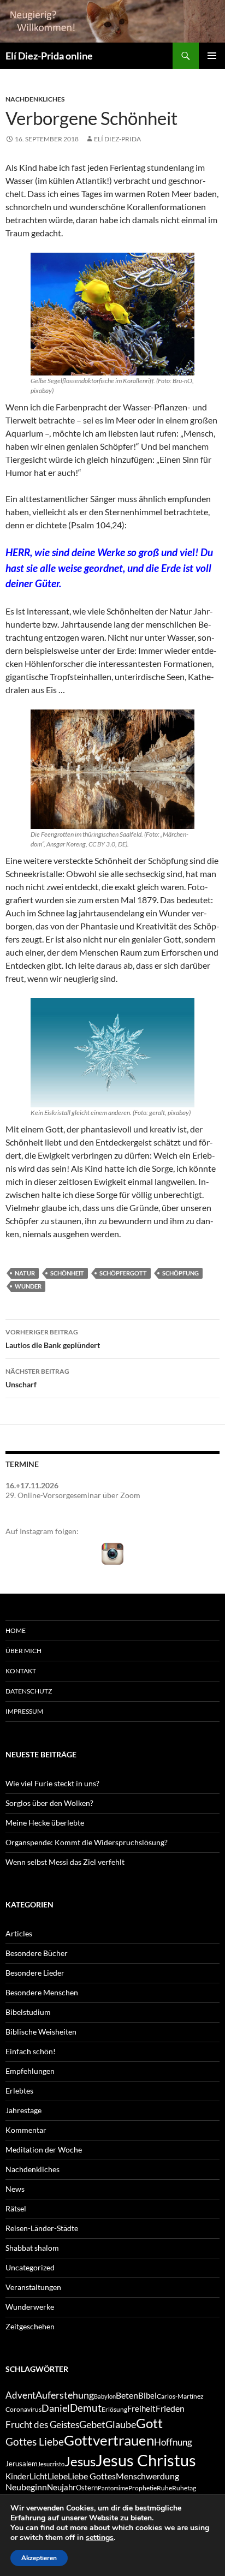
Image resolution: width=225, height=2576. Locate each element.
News (15, 2189)
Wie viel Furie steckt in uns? (52, 1783)
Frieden (170, 2408)
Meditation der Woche (44, 2149)
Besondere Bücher (37, 1953)
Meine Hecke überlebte (45, 1823)
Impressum (24, 1711)
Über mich (23, 1651)
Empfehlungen (30, 2071)
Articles (19, 1933)
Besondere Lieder (35, 1973)
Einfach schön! (31, 2051)
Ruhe (164, 2488)
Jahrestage (23, 2110)
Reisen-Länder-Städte (42, 2228)
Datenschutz (29, 1691)
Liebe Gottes (92, 2476)
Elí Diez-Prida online (49, 56)
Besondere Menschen (42, 1992)
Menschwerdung (147, 2476)
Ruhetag (184, 2488)
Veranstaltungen (33, 2287)
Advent (20, 2395)
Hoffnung (173, 2442)
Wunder (28, 1286)
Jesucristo (51, 2464)
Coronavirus (23, 2409)
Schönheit (67, 1273)
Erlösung (114, 2409)
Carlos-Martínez (180, 2396)
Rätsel (16, 2208)
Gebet (92, 2425)
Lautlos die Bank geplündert (53, 1339)
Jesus (80, 2461)
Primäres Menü (212, 56)
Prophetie (143, 2488)
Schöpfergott (123, 1273)
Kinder (17, 2476)
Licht (39, 2476)
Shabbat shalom (32, 2248)
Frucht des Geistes (42, 2425)
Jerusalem (22, 2464)
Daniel (56, 2408)
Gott (149, 2423)
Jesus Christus (146, 2460)
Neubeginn (26, 2487)
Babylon (105, 2396)
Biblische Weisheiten (41, 2032)
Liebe (58, 2476)
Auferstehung (65, 2395)
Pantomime (113, 2488)
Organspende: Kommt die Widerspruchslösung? (87, 1842)
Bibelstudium (28, 2012)
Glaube (121, 2425)
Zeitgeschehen (30, 2326)
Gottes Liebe (35, 2441)
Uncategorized (30, 2267)
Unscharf (37, 1378)
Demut (86, 2408)
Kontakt (21, 1671)
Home (16, 1630)
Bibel (147, 2396)
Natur (25, 1273)
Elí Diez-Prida (117, 139)
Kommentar (26, 2130)
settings (100, 2538)
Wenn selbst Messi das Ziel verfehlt (65, 1862)
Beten (127, 2395)
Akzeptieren (39, 2558)
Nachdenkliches (35, 99)
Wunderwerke (30, 2307)
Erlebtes (19, 2091)
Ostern (87, 2488)
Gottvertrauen (109, 2440)
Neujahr (61, 2487)
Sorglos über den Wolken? (49, 1803)
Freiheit (141, 2409)
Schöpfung (180, 1273)
